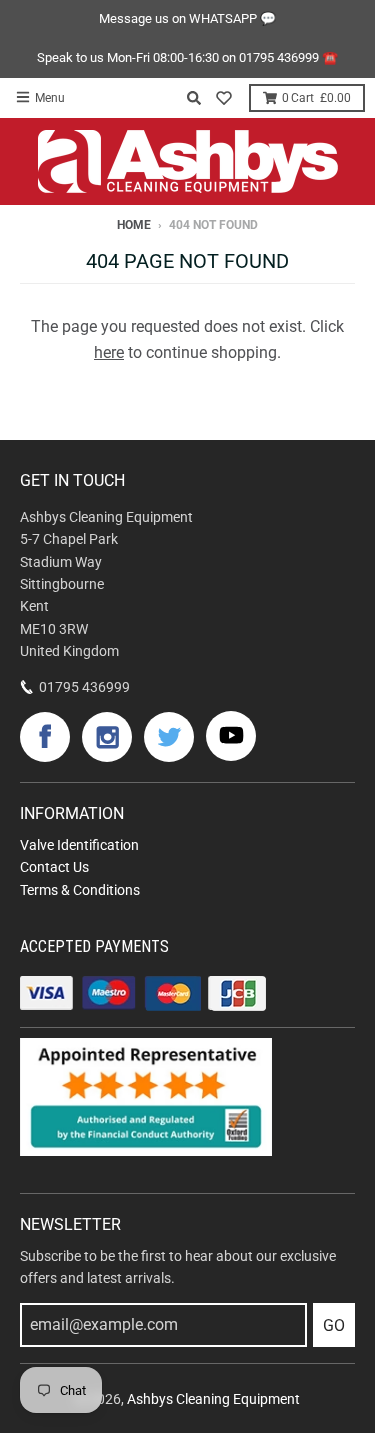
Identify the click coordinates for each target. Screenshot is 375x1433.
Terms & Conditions (80, 890)
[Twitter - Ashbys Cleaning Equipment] (169, 737)
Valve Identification (79, 845)
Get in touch (72, 480)
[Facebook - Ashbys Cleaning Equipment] (45, 737)
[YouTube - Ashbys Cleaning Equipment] (231, 736)
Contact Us (54, 867)
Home (134, 225)
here (109, 352)
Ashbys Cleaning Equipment (213, 1399)
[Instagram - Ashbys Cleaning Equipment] (107, 737)
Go (334, 1325)
